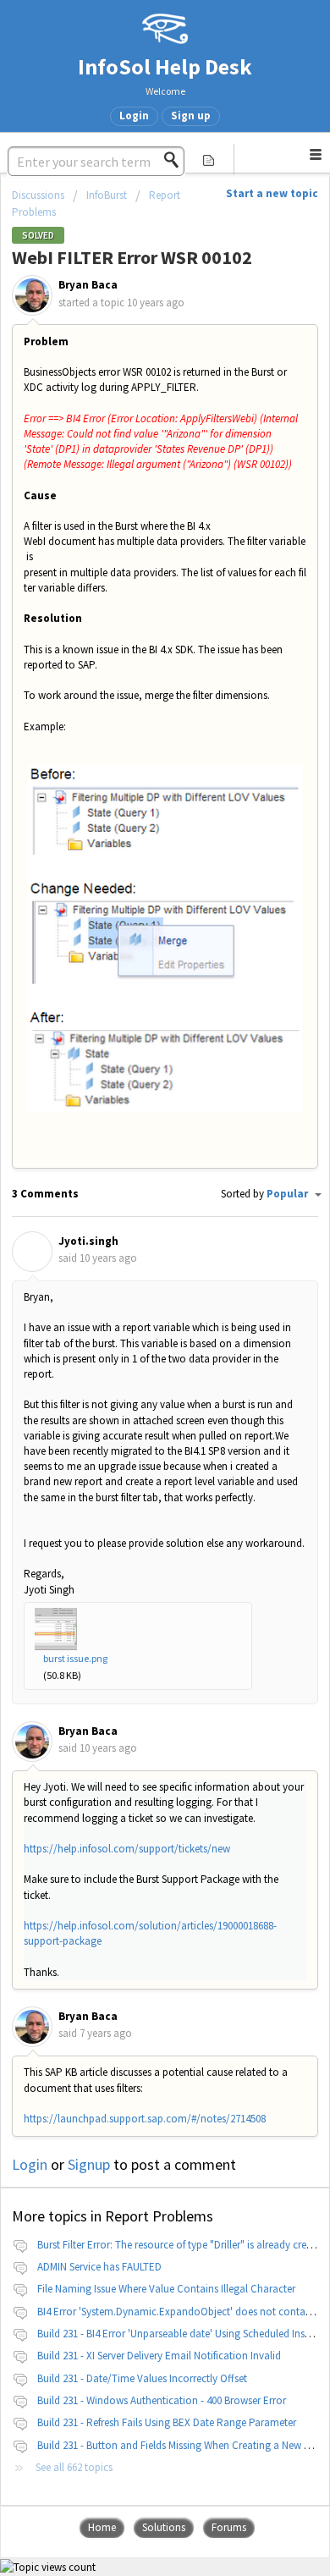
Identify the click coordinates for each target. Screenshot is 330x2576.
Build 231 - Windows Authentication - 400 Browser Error (162, 2400)
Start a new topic (272, 193)
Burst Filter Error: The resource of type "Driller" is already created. (183, 2245)
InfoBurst (107, 195)
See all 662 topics (74, 2467)
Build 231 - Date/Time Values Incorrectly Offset (142, 2378)
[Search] (176, 160)
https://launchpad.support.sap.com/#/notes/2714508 (145, 2119)
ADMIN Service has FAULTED (99, 2267)
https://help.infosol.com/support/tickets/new (127, 1849)
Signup (89, 2164)
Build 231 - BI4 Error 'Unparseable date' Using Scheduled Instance (184, 2334)
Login (30, 2164)
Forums (229, 2527)
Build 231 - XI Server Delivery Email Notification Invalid (159, 2356)
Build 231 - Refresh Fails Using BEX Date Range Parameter (167, 2422)
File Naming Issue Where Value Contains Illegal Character (166, 2289)
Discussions (38, 195)
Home (102, 2527)
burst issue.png (75, 1658)
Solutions (164, 2527)
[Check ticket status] (209, 159)
